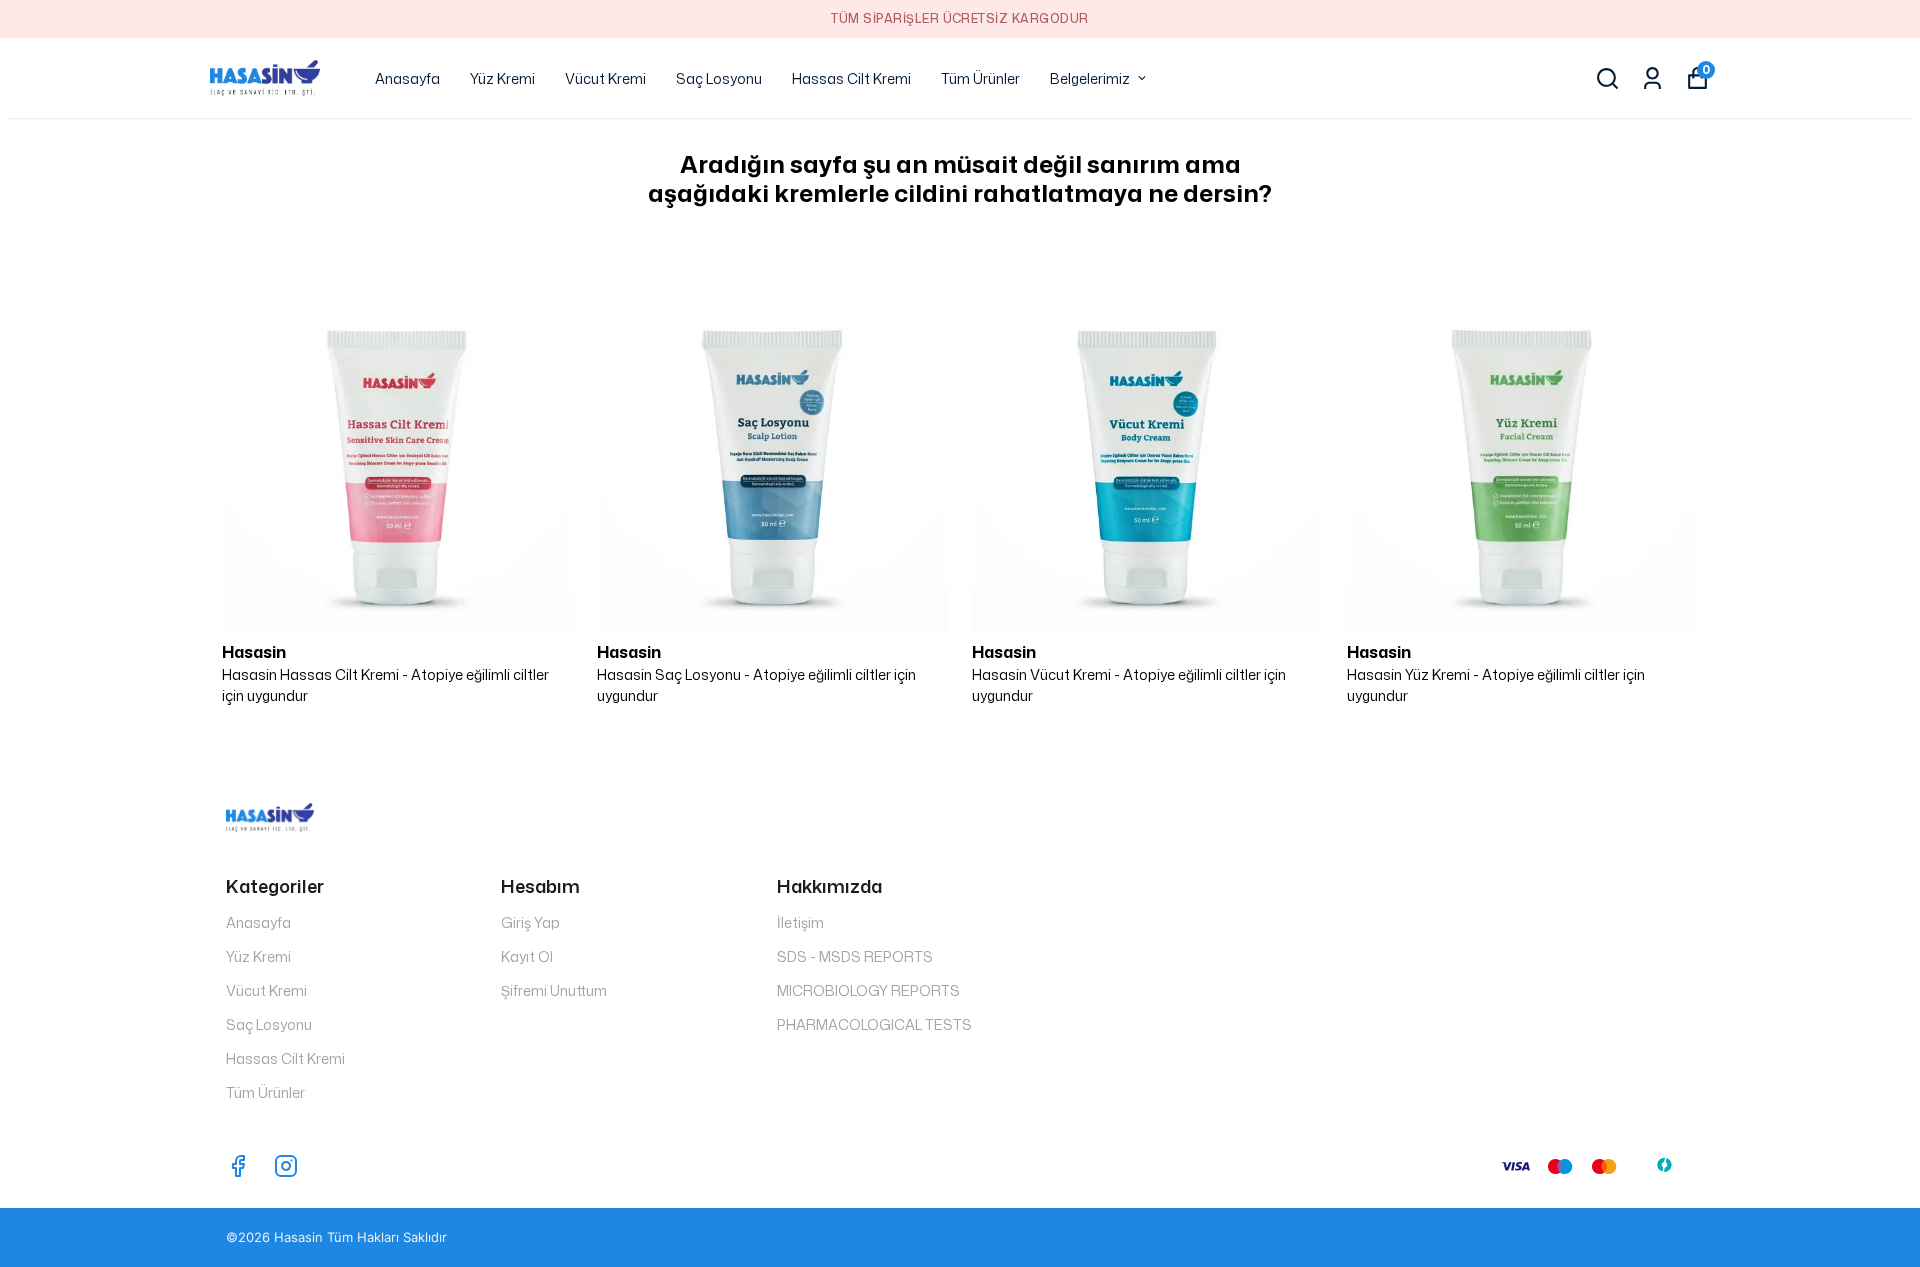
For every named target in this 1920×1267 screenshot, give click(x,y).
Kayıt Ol (527, 956)
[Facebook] (238, 1166)
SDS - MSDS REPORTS (855, 956)
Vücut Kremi (605, 78)
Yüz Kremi (502, 78)
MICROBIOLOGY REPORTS (868, 990)
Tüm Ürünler (980, 78)
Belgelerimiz (1090, 78)
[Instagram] (286, 1166)
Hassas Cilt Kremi (851, 78)
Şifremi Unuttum (554, 990)
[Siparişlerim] (1652, 78)
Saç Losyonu (719, 78)
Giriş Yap (530, 922)
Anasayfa (407, 78)
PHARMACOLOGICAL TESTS (874, 1024)
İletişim (800, 922)
